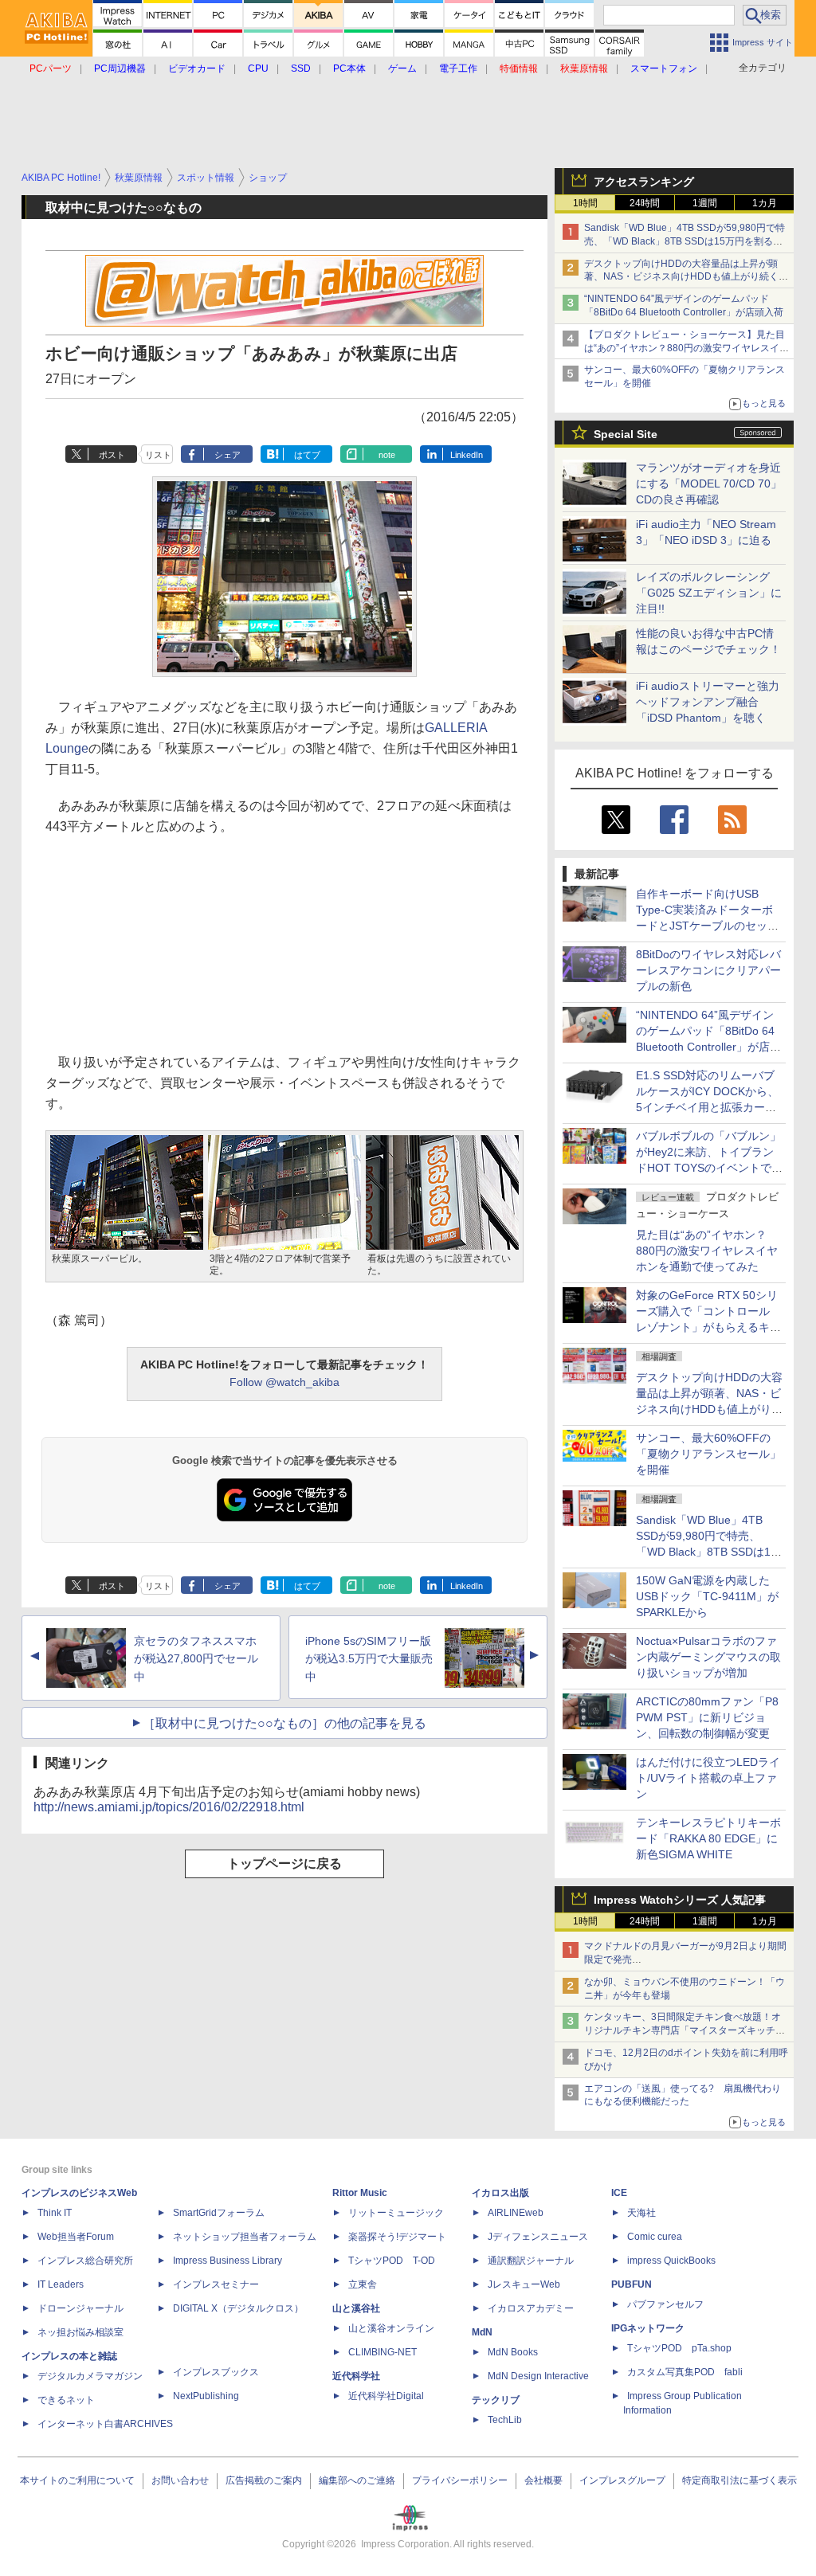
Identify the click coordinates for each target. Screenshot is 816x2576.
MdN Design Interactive (538, 2376)
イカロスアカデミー (531, 2308)
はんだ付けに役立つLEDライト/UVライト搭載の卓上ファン (708, 1778)
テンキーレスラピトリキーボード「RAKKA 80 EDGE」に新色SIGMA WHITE (708, 1838)
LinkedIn (467, 455)
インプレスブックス (216, 2372)
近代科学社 (356, 2376)
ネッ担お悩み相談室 (80, 2332)
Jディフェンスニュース (538, 2237)
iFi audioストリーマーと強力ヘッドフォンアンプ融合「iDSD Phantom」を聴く (708, 702)
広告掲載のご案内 (264, 2480)
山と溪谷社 (356, 2308)
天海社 (641, 2213)
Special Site (626, 434)
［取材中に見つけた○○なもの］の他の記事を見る (284, 1723)
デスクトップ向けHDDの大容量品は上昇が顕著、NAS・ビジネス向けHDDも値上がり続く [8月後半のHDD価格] (687, 277)
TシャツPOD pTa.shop (679, 2348)
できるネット (66, 2400)
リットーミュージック (396, 2213)
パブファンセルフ (665, 2304)
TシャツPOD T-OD (392, 2261)
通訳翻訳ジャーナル (531, 2261)
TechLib (505, 2420)
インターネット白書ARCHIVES (105, 2424)
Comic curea (655, 2237)
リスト (158, 455)
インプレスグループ (622, 2480)
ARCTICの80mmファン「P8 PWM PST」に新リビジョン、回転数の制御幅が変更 (707, 1717)
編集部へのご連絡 (357, 2480)
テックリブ (496, 2400)
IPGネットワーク (648, 2328)
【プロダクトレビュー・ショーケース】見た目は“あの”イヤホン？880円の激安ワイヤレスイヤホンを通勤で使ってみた (687, 348)
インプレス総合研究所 (85, 2261)
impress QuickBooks (671, 2261)
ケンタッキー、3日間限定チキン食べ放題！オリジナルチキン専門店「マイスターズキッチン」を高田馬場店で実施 (683, 2030)
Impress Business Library (228, 2261)
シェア (228, 455)
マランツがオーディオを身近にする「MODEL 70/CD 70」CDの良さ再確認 (709, 483)
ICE (619, 2193)
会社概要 (543, 2480)
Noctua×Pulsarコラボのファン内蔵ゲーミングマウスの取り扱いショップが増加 (708, 1657)
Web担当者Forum (76, 2237)
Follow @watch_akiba (284, 1382)
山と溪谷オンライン (391, 2328)
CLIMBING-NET (382, 2352)
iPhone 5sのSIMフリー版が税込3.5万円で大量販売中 (369, 1659)
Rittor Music (360, 2193)
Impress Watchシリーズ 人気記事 (680, 1900)
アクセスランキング (644, 182)
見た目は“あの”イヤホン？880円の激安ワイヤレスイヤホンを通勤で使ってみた (707, 1251)
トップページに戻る (284, 1863)
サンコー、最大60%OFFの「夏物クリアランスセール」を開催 (708, 1454)
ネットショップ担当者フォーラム (245, 2237)
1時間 (585, 203)
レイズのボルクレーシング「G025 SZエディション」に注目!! (709, 593)
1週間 (705, 203)
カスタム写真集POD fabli (685, 2372)
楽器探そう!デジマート (397, 2237)
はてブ (307, 455)
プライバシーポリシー (460, 2480)
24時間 (645, 203)
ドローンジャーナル (80, 2308)
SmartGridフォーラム (219, 2213)
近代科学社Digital (386, 2396)
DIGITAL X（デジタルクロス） (238, 2308)
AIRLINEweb (516, 2213)
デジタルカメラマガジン (90, 2376)
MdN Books (513, 2352)
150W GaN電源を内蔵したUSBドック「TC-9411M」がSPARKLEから (707, 1596)
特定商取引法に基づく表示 (739, 2480)
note (387, 455)
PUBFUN (632, 2284)
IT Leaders (61, 2284)
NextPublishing (206, 2396)
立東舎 (363, 2284)
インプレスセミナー (216, 2284)
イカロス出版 (500, 2193)
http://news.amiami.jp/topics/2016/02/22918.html (169, 1807)
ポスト (112, 455)
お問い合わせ (180, 2480)
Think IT (55, 2213)
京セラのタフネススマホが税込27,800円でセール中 (196, 1659)
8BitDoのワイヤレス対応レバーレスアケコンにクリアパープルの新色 (708, 970)
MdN (482, 2332)
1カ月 (765, 203)
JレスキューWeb (524, 2284)
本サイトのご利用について (77, 2480)
